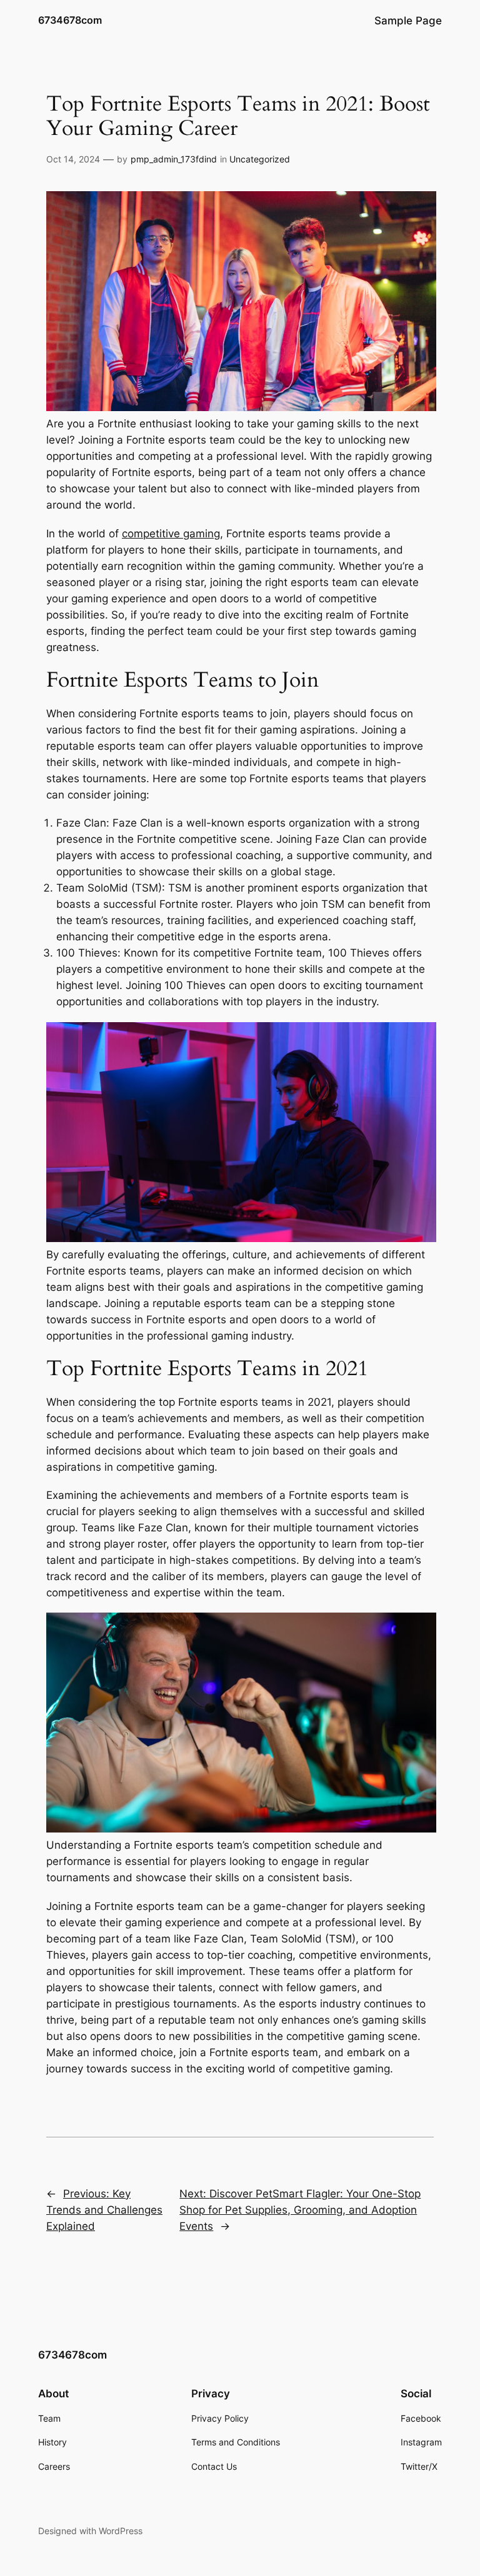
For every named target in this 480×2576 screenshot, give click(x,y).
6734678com (70, 20)
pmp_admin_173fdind (174, 159)
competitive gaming (171, 534)
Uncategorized (260, 159)
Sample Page (408, 21)
